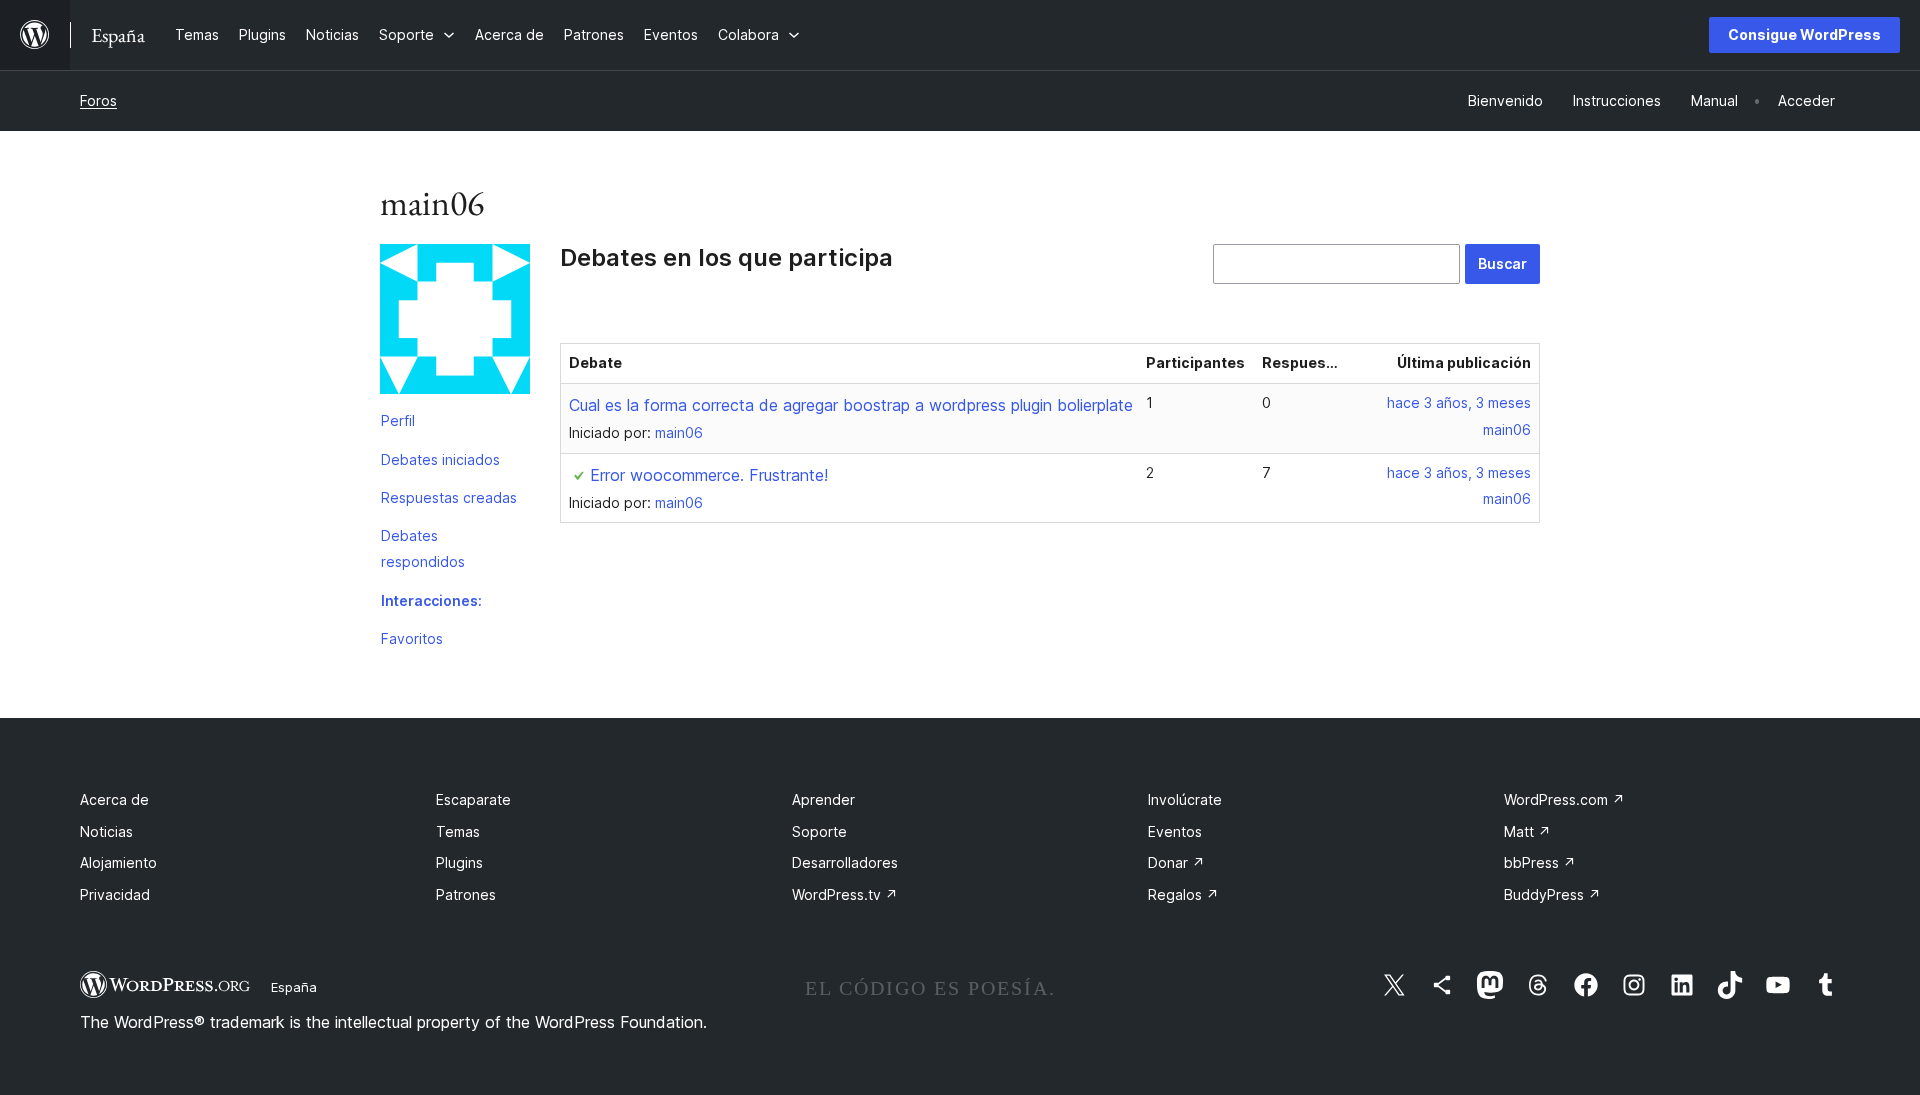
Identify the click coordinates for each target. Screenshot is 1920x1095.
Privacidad (115, 894)
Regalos (1183, 894)
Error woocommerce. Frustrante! (709, 475)
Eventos (1175, 831)
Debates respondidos (423, 548)
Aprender (823, 799)
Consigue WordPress (1804, 34)
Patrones (466, 894)
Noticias (106, 831)
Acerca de (114, 799)
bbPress (1540, 862)
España (294, 987)
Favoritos (412, 638)
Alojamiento (118, 862)
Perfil (398, 420)
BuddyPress (1552, 894)
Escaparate (473, 799)
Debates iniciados (440, 459)
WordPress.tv (845, 894)
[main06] (455, 323)
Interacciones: (431, 600)
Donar (1176, 862)
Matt (1527, 831)
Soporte (819, 831)
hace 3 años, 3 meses (1459, 402)
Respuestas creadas (449, 497)
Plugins (459, 862)
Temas (458, 831)
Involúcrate (1185, 799)
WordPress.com (1564, 799)
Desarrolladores (845, 862)
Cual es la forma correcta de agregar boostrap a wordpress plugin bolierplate (851, 405)
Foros (98, 100)
